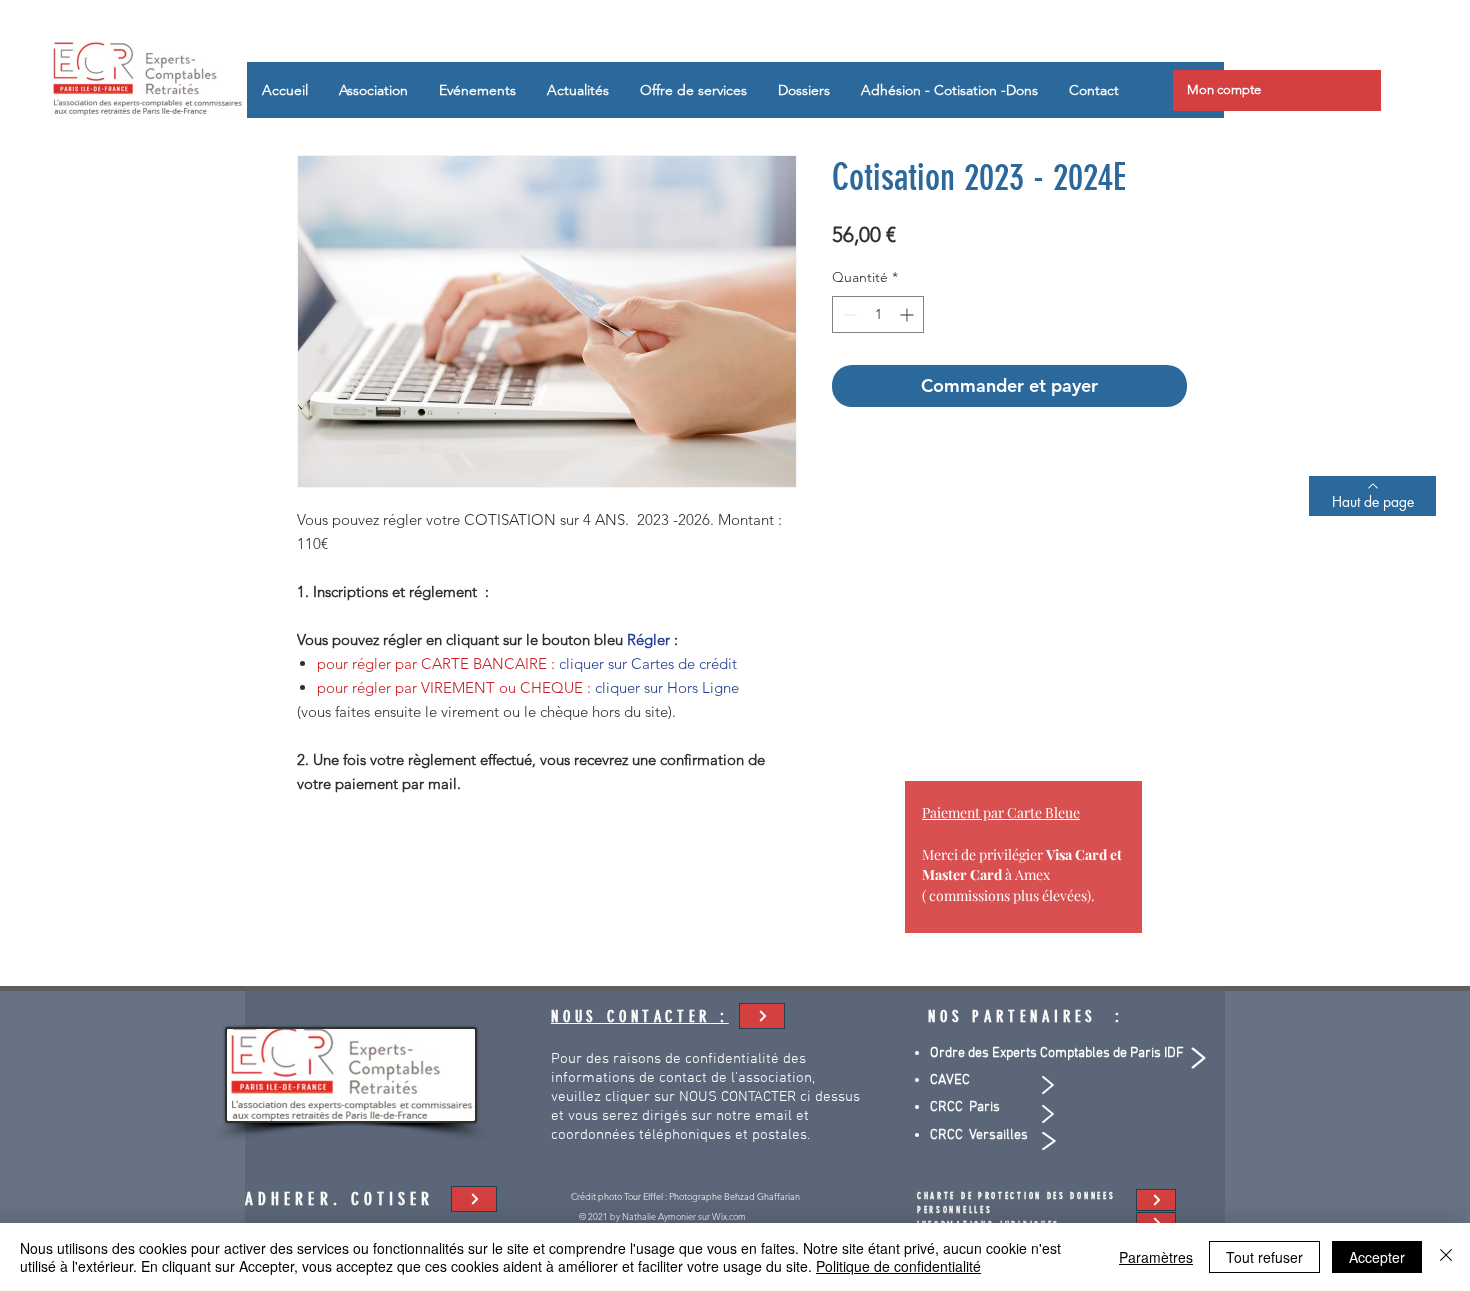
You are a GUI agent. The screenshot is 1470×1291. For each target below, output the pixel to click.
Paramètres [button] (1156, 1257)
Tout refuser (1264, 1257)
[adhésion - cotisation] (762, 1016)
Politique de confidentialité (898, 1266)
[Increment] (908, 314)
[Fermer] (1446, 1257)
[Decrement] (847, 314)
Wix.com (729, 1216)
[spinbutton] (878, 314)
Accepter (1377, 1257)
